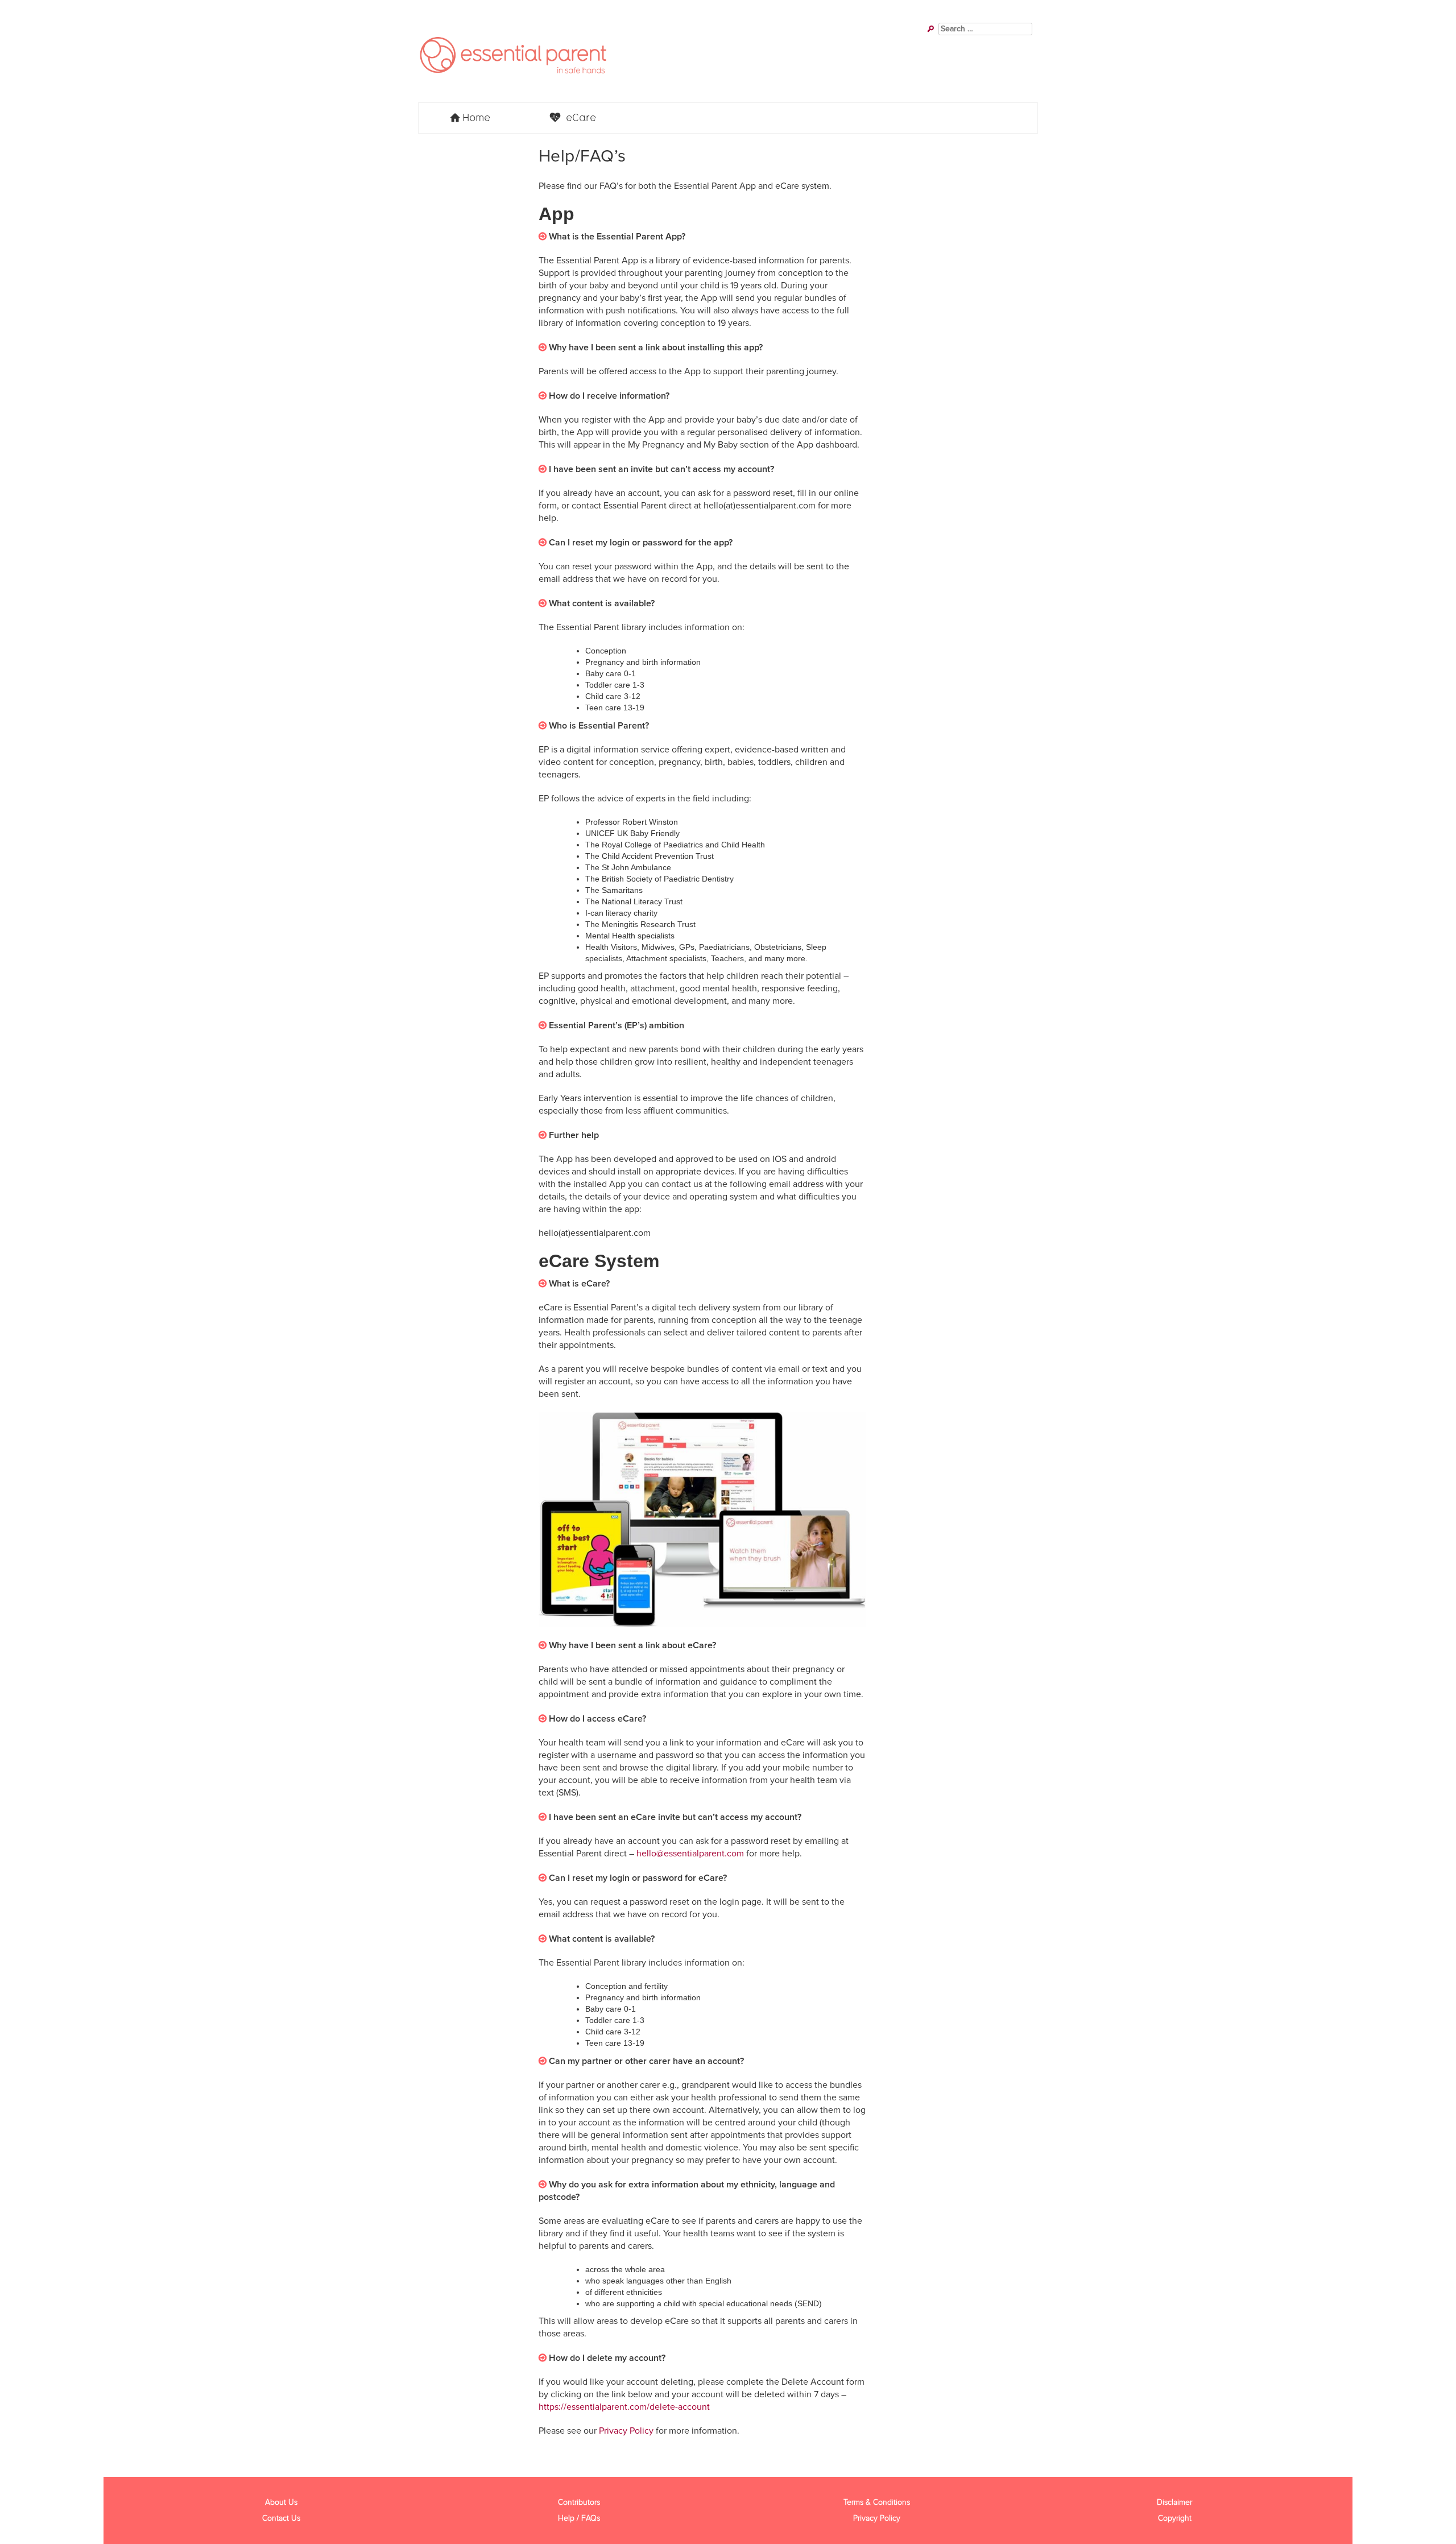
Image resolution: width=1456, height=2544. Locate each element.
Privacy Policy (626, 2431)
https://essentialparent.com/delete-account (624, 2407)
